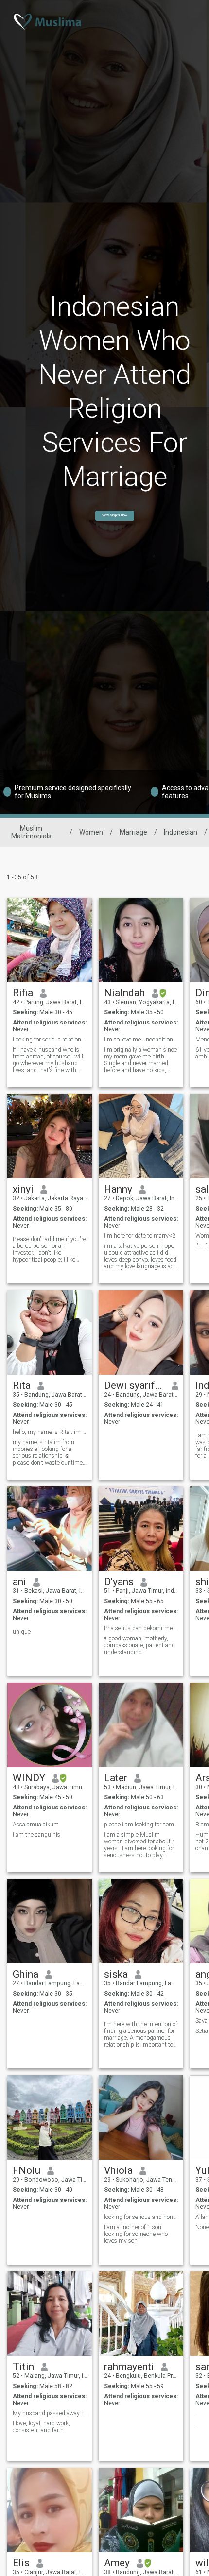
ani (19, 1582)
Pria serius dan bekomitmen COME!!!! (141, 1628)
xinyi (23, 1189)
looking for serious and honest (141, 2217)
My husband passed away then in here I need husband (50, 2413)
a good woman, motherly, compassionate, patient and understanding (139, 1645)
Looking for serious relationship (50, 1040)
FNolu (26, 2170)
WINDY (29, 1778)
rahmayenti (129, 2367)
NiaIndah (124, 993)
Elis (21, 2563)
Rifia (23, 993)
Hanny (118, 1189)
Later (116, 1778)
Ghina (26, 1974)
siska (116, 1974)
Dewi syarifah (134, 1385)
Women (91, 832)
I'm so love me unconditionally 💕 (141, 1040)
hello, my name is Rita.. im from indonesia (50, 1432)
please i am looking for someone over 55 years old (141, 1825)
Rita (22, 1385)
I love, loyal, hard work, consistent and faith (41, 2427)
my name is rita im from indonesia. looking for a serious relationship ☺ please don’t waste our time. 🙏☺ (48, 1452)
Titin (23, 2367)
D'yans (119, 1582)
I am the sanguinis (36, 1835)
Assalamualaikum (36, 1825)
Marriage (133, 832)
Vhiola (118, 2170)
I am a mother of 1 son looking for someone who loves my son (136, 2234)
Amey (117, 2563)
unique (22, 1632)
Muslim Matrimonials (31, 832)
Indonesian (181, 832)
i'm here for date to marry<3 (140, 1236)
